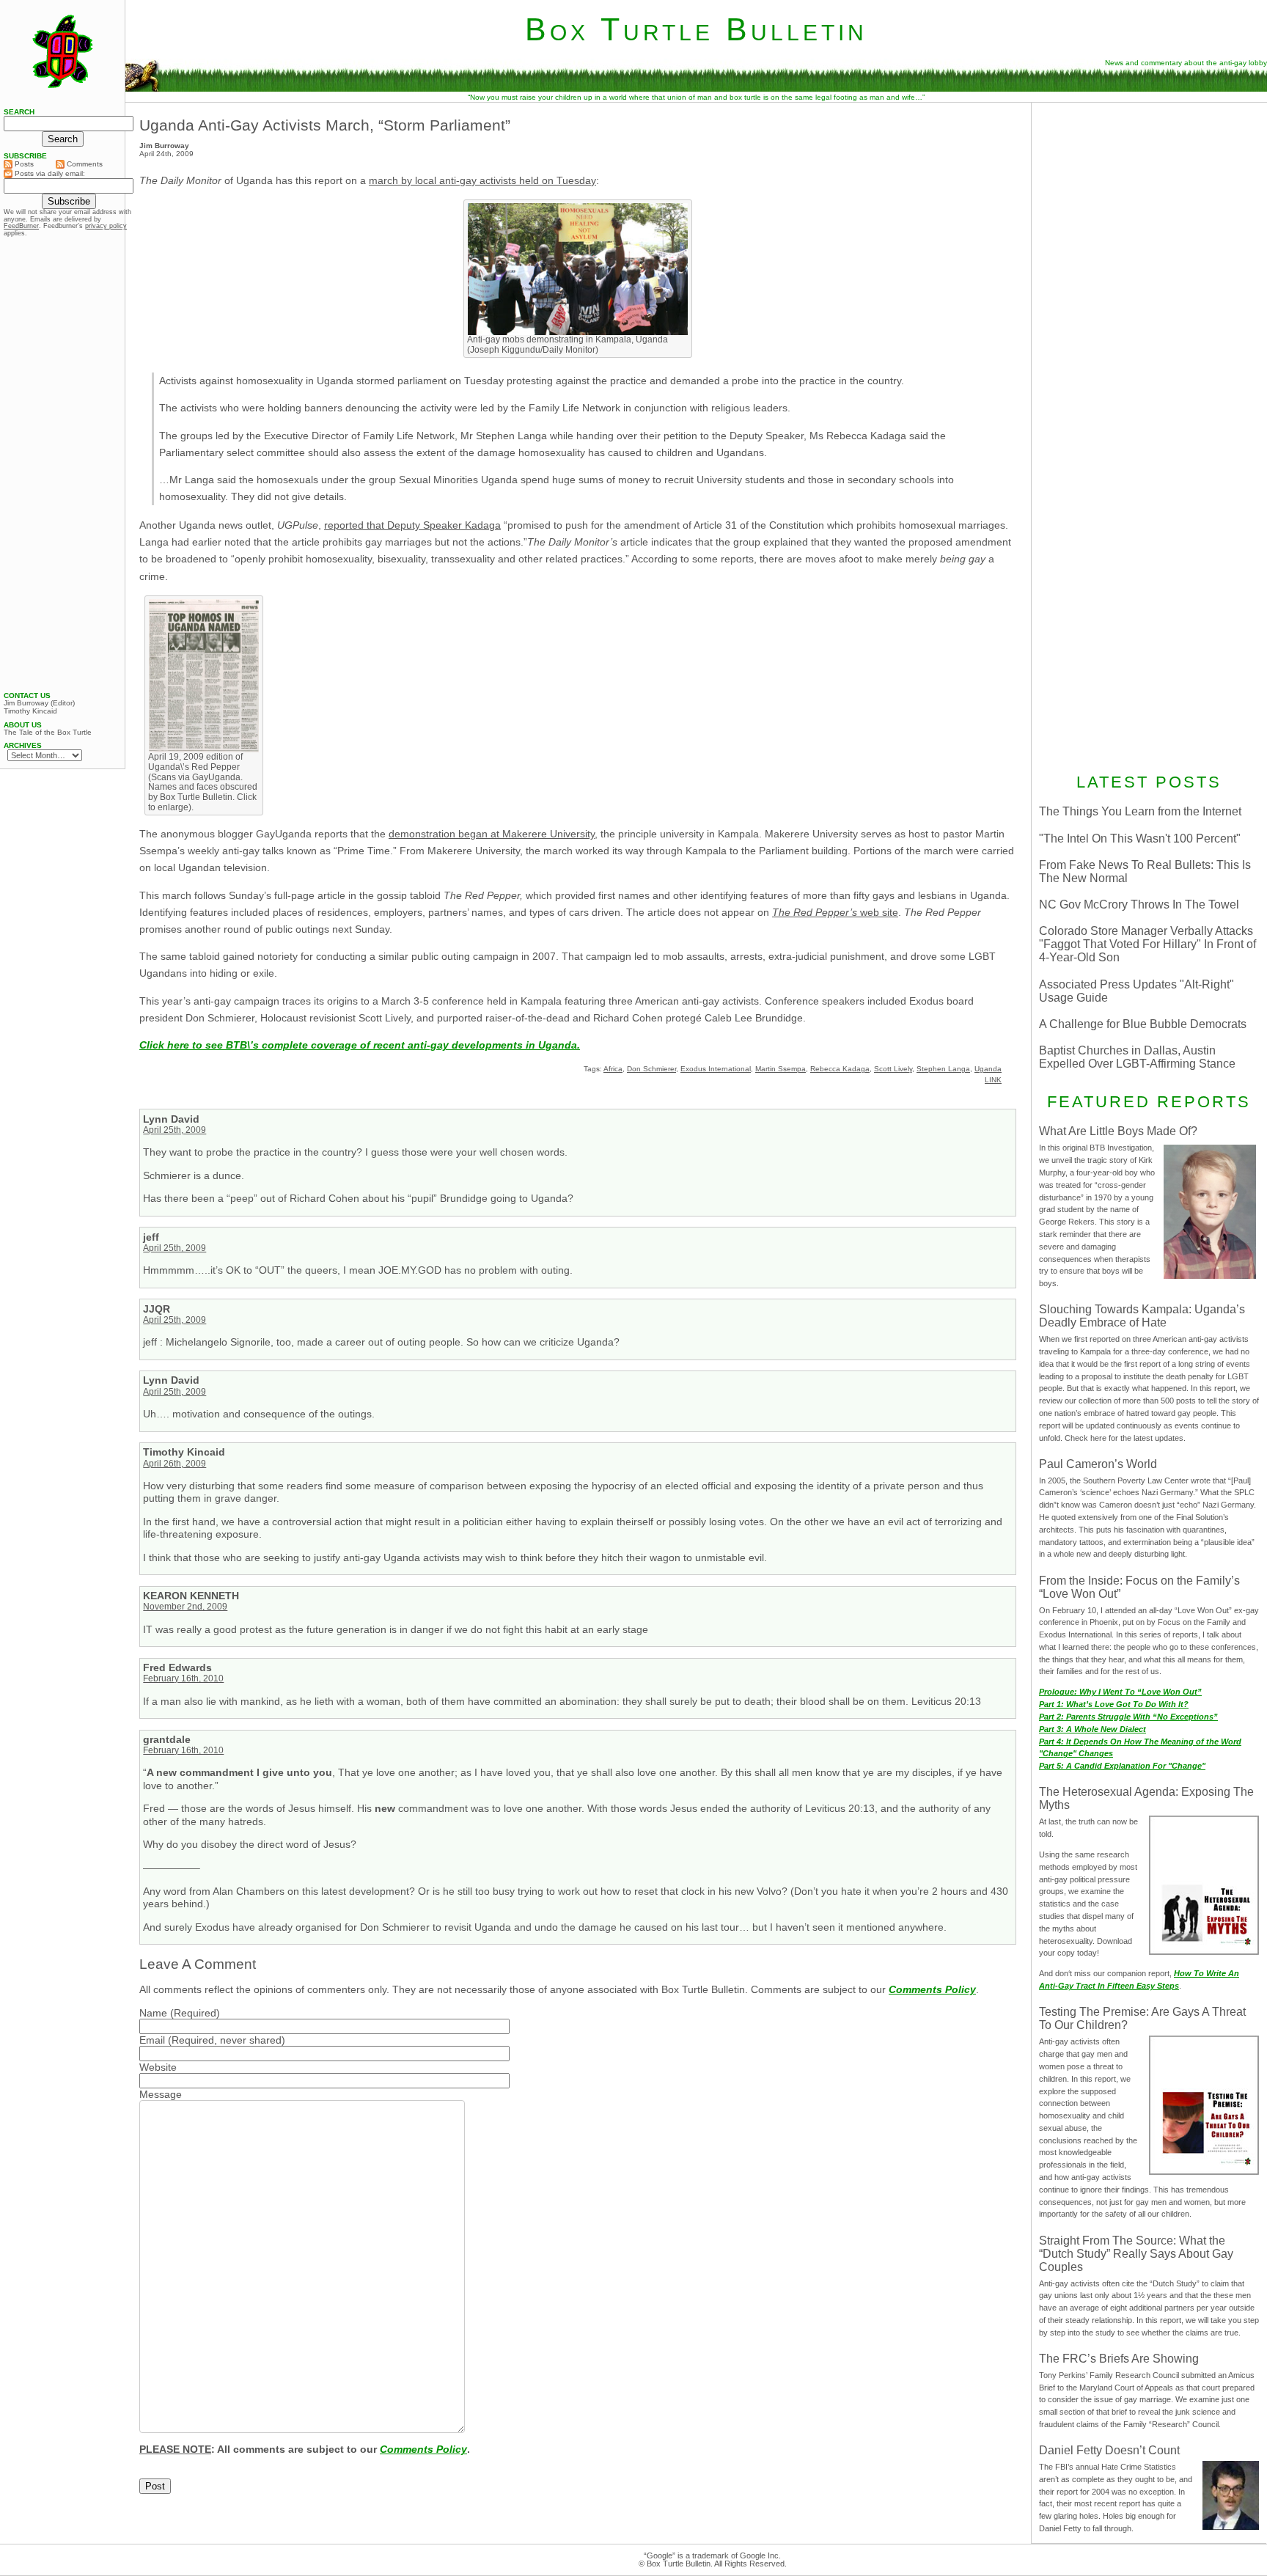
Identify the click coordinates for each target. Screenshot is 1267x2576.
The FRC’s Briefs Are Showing (1119, 2359)
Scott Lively (893, 1069)
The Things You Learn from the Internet (1140, 811)
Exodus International (716, 1069)
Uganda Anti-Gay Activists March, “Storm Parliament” (325, 125)
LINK (993, 1080)
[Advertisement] (1149, 203)
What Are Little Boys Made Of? (1118, 1131)
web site (835, 912)
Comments (84, 164)
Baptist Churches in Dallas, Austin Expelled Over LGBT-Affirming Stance (1137, 1057)
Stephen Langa (943, 1069)
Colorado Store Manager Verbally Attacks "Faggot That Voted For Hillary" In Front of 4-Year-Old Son (1147, 944)
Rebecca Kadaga (840, 1069)
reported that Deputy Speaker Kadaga (412, 525)
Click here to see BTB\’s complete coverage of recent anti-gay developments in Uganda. (360, 1045)
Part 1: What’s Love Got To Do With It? (1114, 1704)
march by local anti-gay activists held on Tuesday (482, 180)
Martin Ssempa (781, 1069)
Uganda (988, 1069)
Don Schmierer (651, 1069)
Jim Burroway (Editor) (39, 703)
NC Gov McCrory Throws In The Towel (1139, 904)
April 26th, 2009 (175, 1464)
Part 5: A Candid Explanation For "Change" (1122, 1766)
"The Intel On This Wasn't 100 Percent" (1140, 839)
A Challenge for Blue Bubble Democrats (1143, 1024)
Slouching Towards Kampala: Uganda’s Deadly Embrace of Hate (1142, 1316)
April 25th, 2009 (175, 1130)
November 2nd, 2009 (185, 1607)
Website (158, 2067)
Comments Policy (932, 1989)
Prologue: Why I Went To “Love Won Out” (1120, 1692)
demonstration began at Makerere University (492, 834)
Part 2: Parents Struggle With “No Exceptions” (1128, 1717)
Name (153, 2013)
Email (152, 2040)
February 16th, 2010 (183, 1678)
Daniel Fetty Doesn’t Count (1109, 2450)
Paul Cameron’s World (1098, 1464)
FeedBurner (21, 226)
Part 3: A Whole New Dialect (1092, 1729)
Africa (613, 1069)
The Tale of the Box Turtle (48, 733)
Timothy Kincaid (30, 711)
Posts (23, 164)
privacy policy (106, 226)
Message (161, 2094)
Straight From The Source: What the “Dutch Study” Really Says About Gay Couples (1136, 2254)
